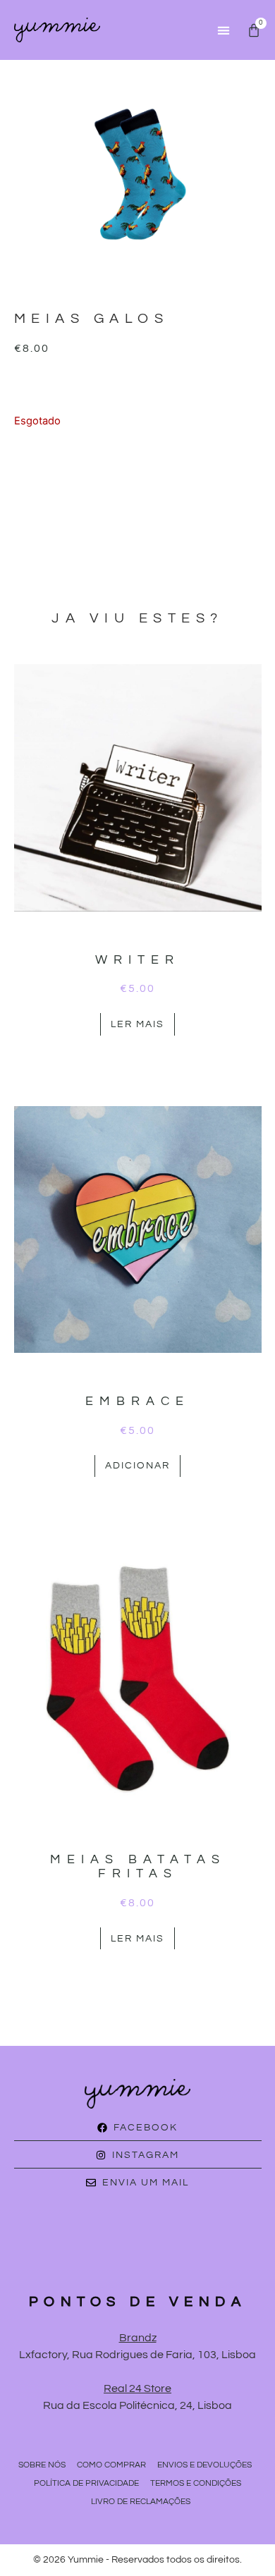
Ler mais (137, 1024)
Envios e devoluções (204, 2465)
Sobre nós (42, 2465)
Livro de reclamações (141, 2502)
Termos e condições (196, 2483)
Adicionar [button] (137, 1466)
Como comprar (111, 2465)
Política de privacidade (86, 2483)
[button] (223, 30)
